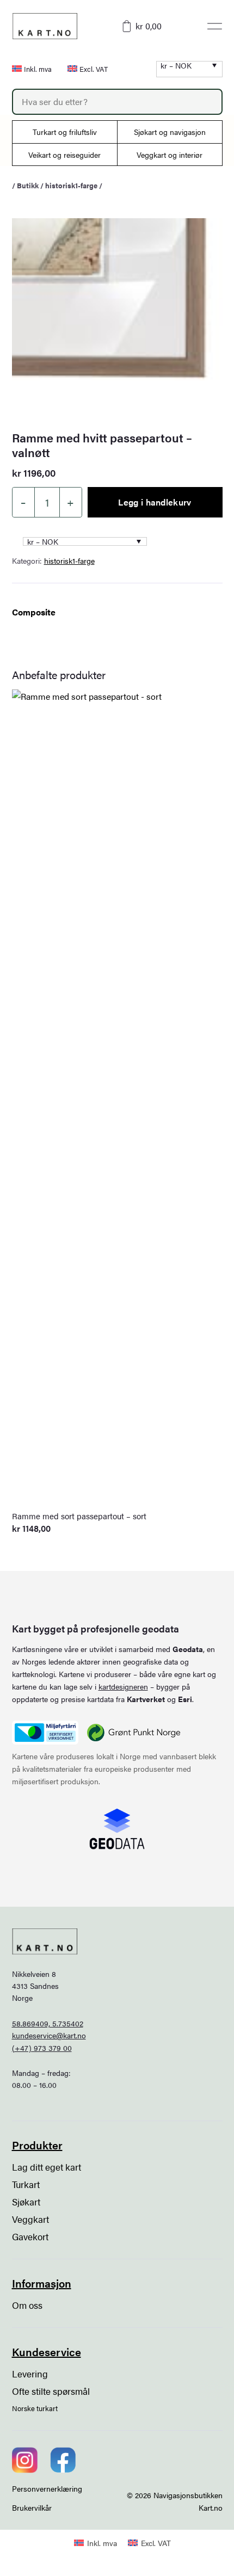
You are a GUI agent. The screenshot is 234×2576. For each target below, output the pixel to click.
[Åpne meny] (215, 26)
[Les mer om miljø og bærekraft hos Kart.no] (45, 1733)
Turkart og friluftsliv (65, 132)
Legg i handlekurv (155, 502)
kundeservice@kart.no (49, 2035)
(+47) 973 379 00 (42, 2048)
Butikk (28, 185)
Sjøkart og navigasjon (170, 132)
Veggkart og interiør (170, 155)
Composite (34, 612)
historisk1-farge (71, 185)
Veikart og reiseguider (64, 155)
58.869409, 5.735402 (48, 2023)
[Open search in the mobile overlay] (117, 102)
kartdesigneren (123, 1686)
